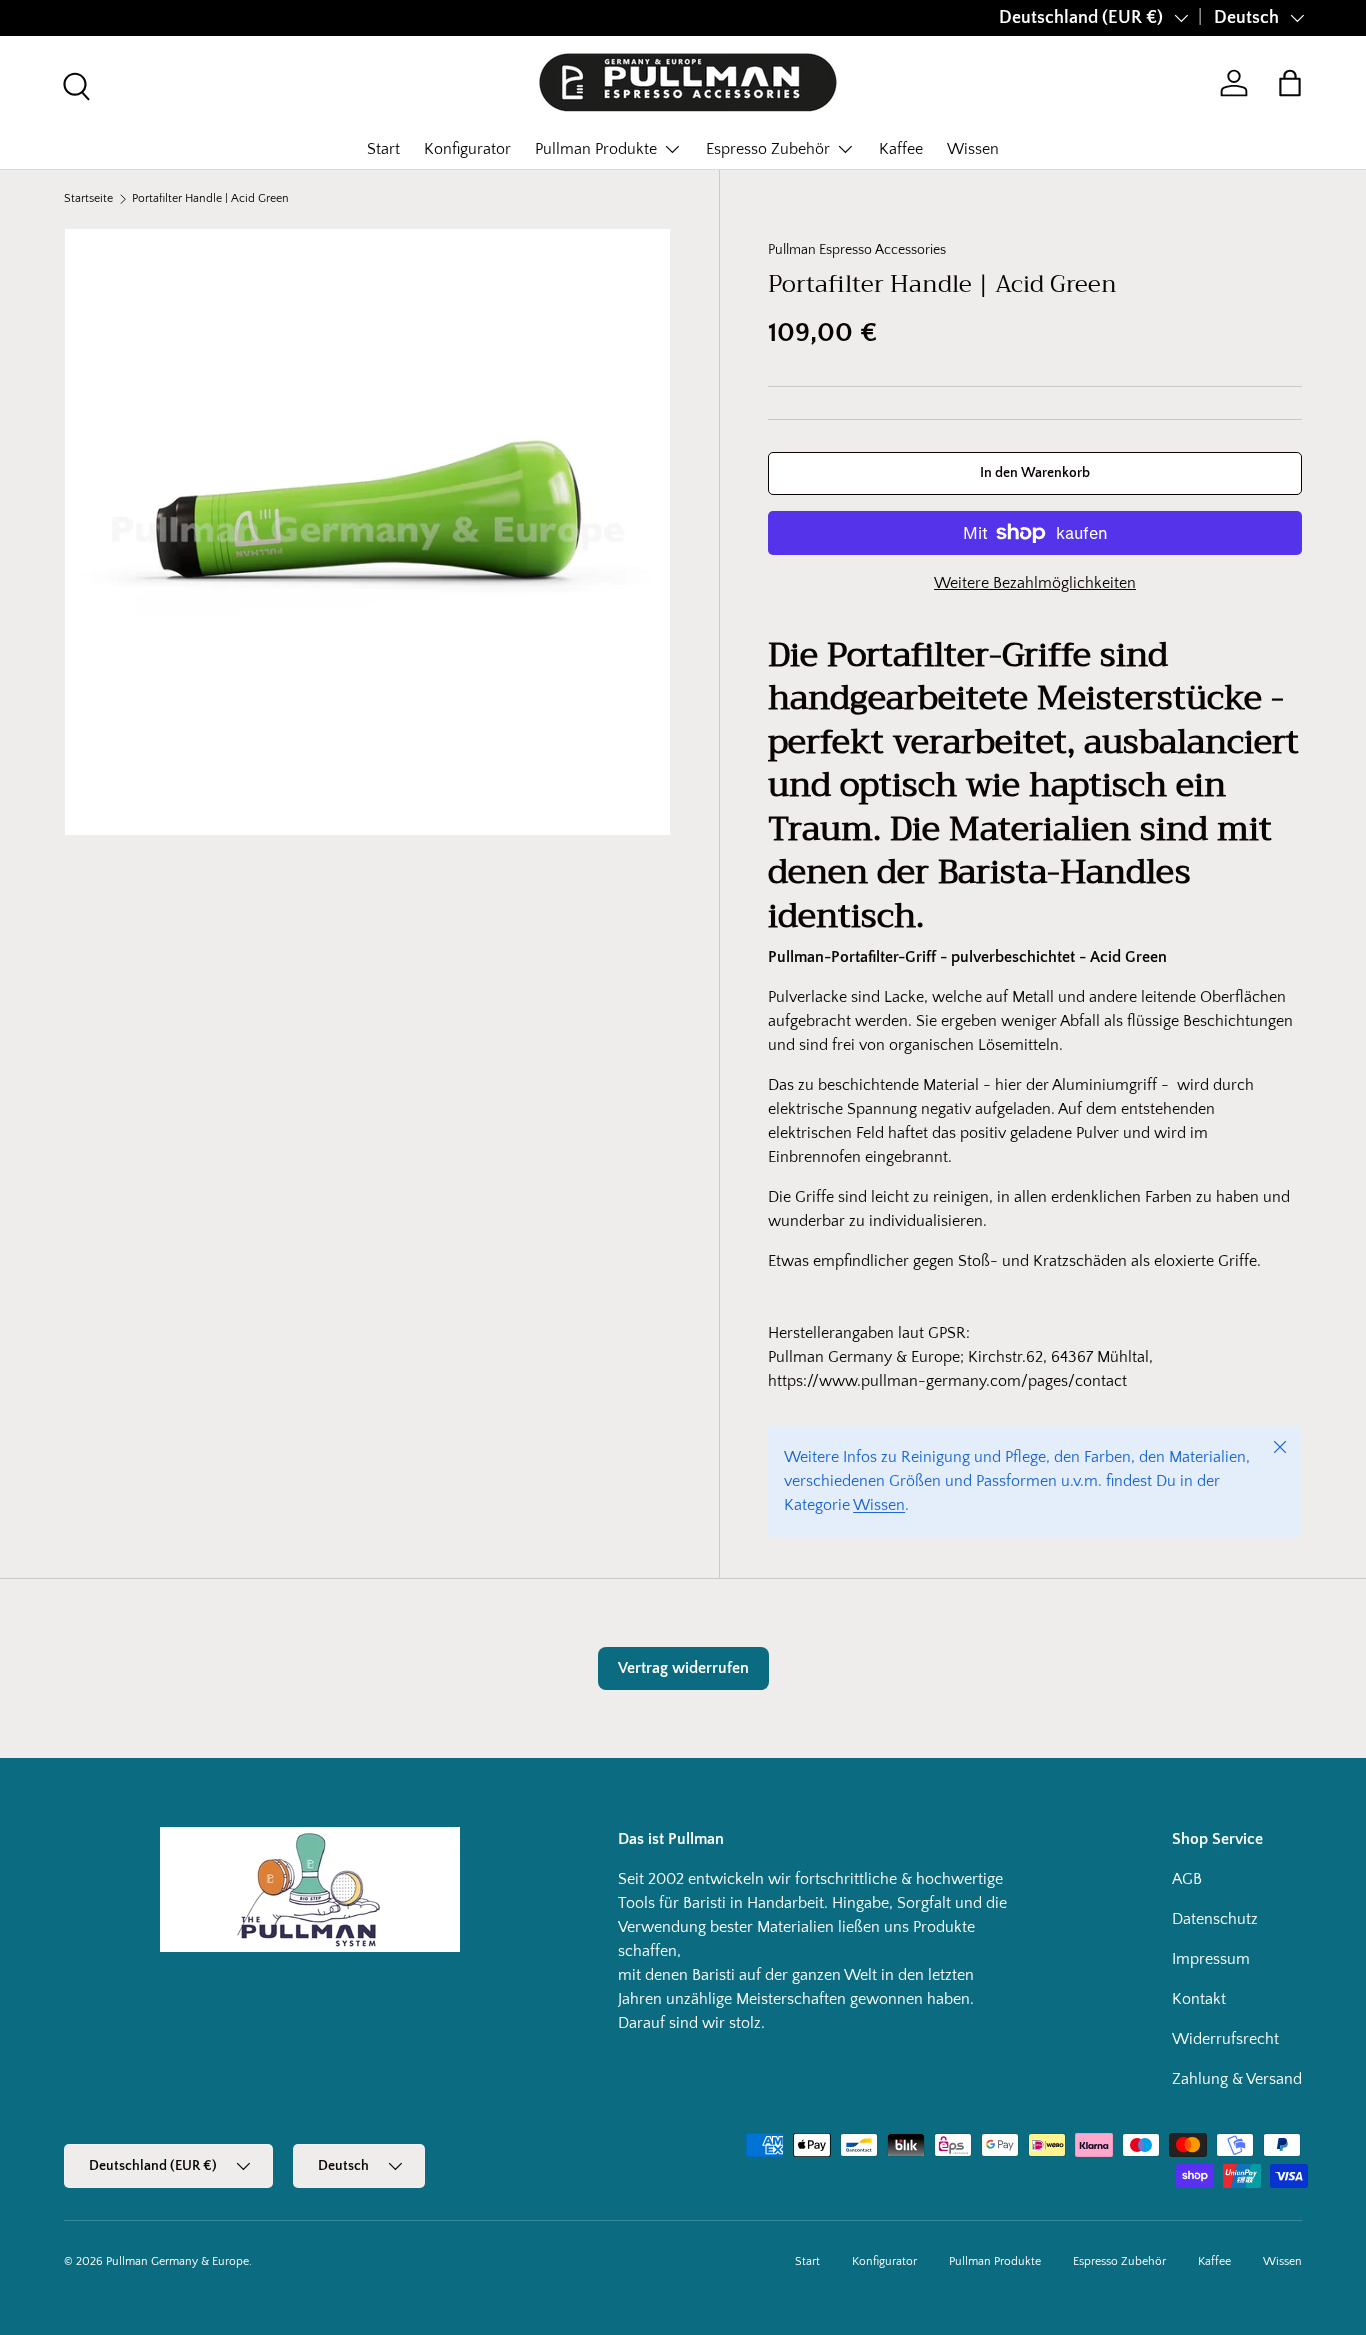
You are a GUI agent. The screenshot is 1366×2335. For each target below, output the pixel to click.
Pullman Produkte (596, 149)
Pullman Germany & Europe (177, 2261)
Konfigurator (467, 149)
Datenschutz (1215, 1919)
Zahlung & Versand (1237, 2079)
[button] (1290, 83)
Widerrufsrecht (1225, 2039)
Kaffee (901, 149)
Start (383, 149)
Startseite (88, 199)
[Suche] (74, 84)
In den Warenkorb (1035, 473)
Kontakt (1199, 1999)
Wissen (973, 149)
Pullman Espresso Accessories (857, 250)
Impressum (1211, 1959)
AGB (1187, 1879)
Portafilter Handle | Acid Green (210, 199)
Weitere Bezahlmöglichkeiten (1035, 583)
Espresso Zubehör (768, 149)
